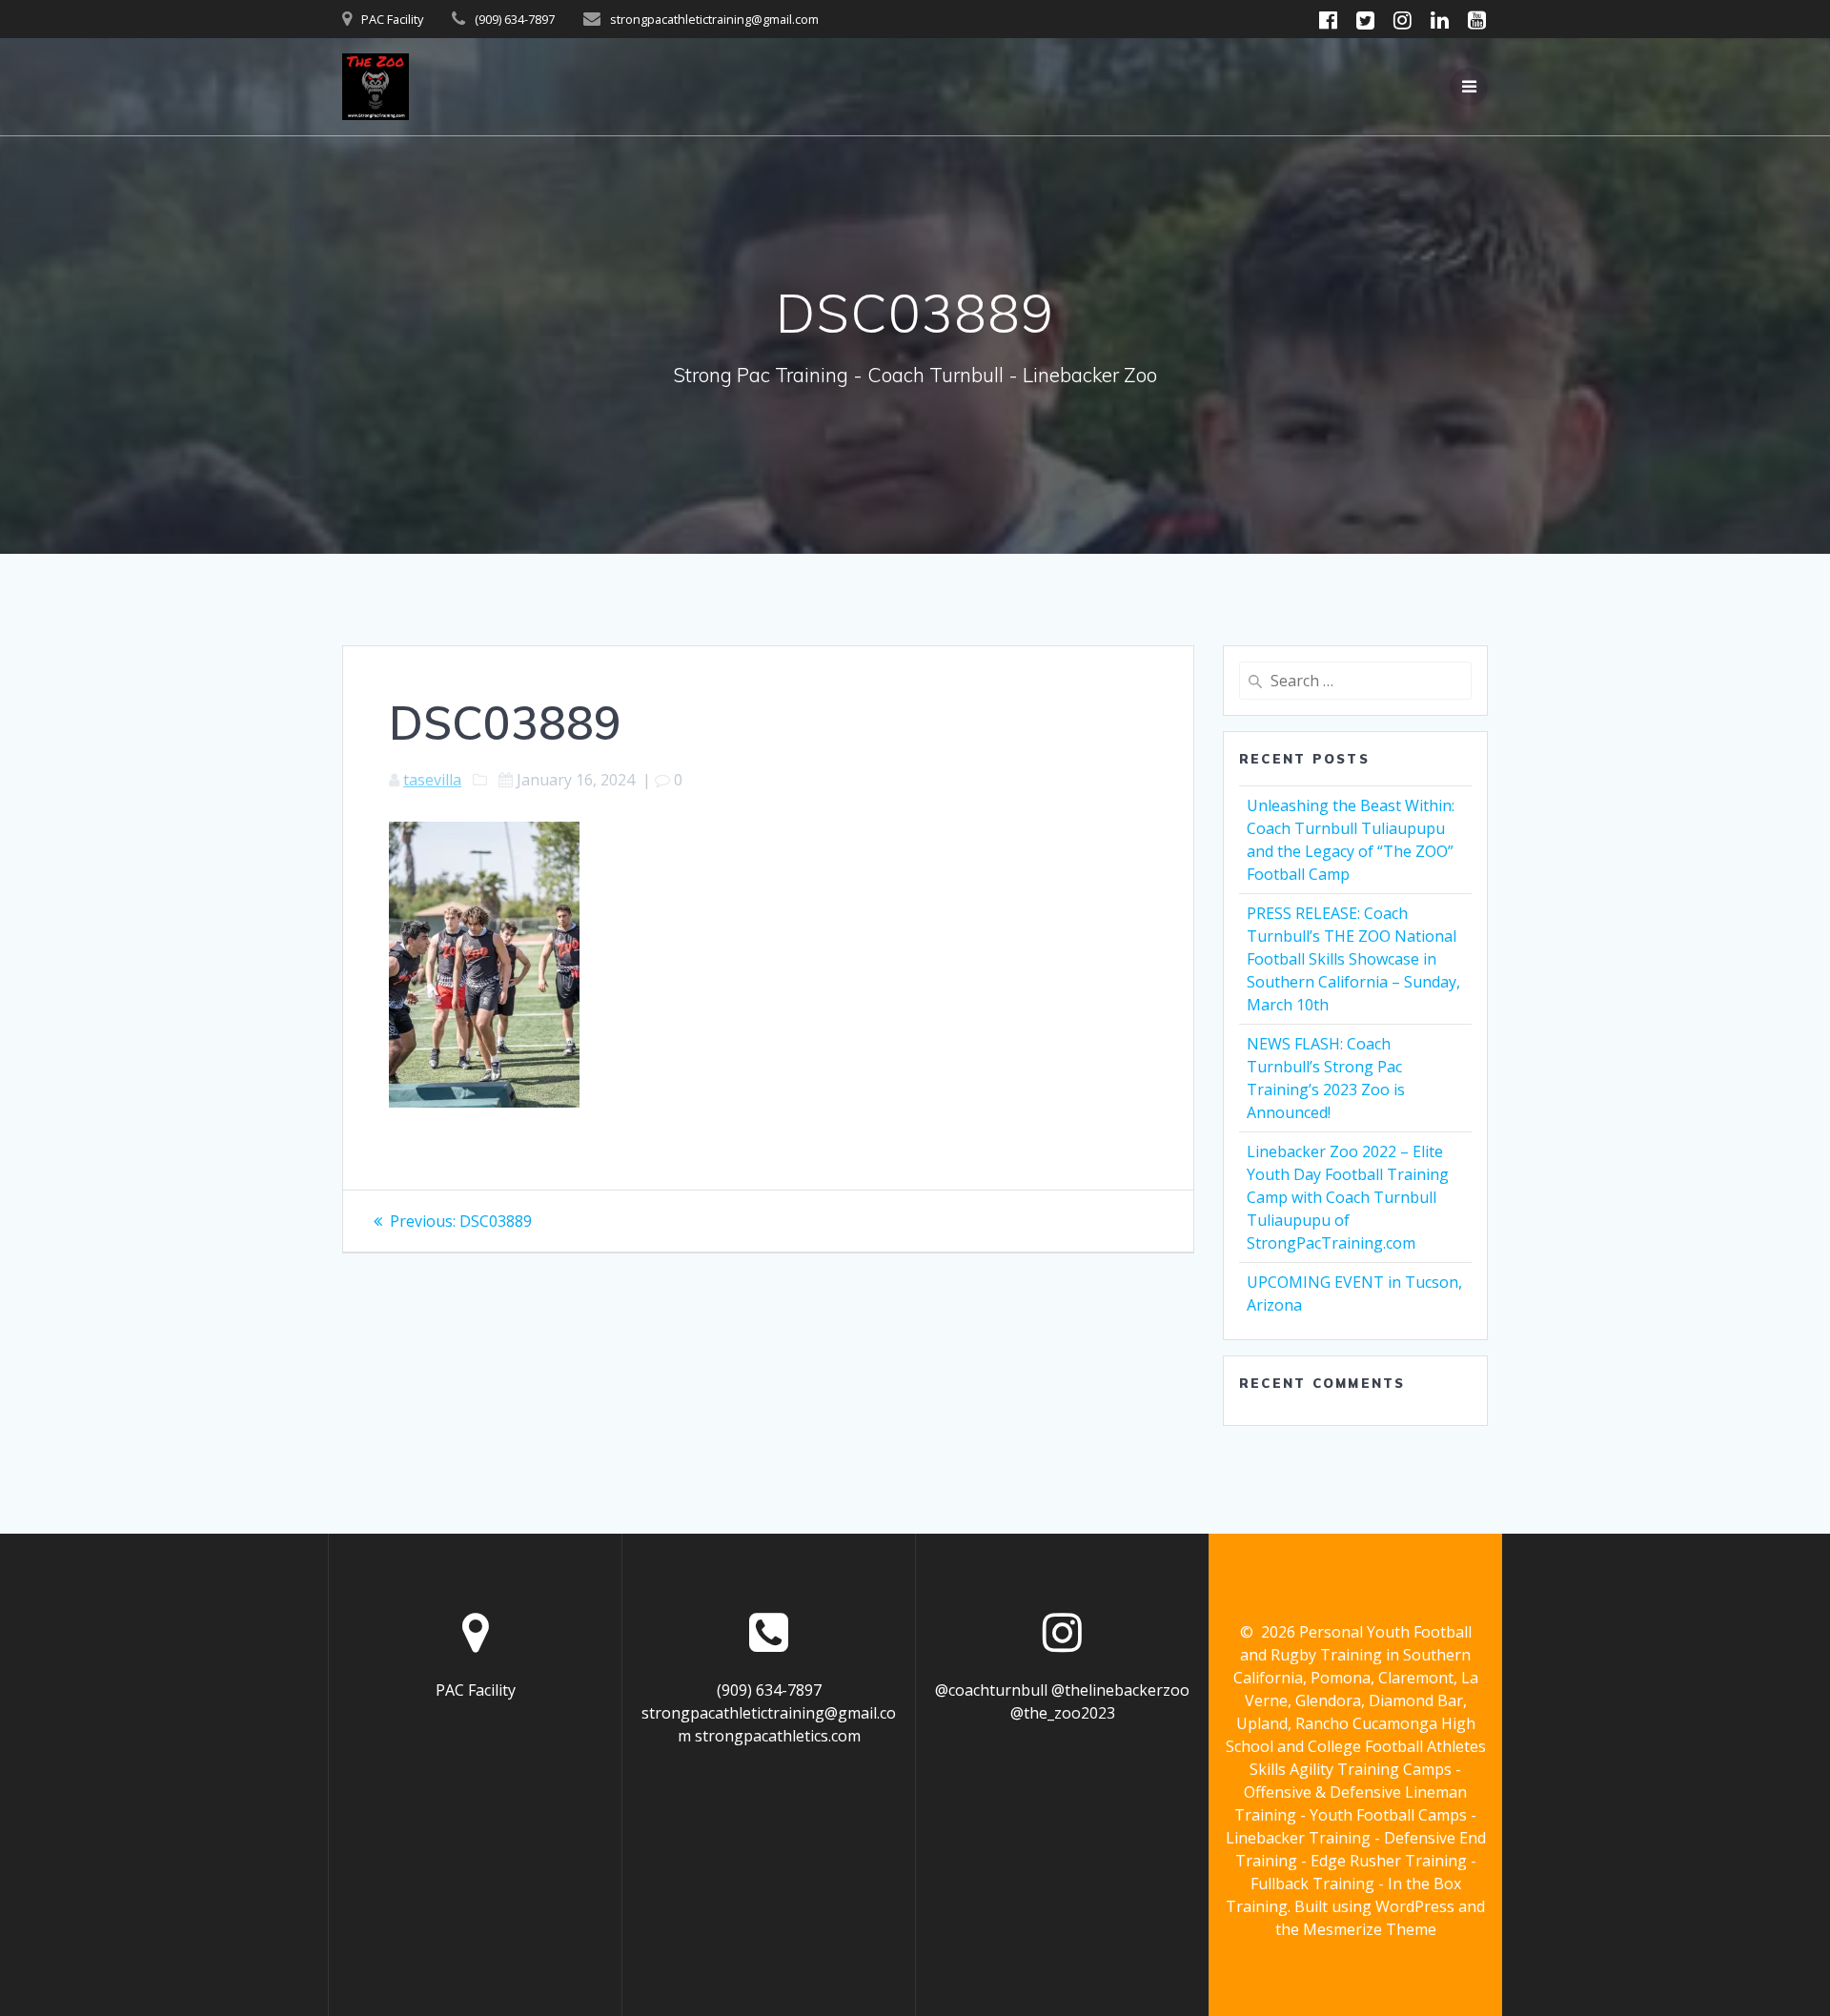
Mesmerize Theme (1370, 1929)
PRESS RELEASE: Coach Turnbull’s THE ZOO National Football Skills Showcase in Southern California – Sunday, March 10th (1353, 959)
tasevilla (432, 780)
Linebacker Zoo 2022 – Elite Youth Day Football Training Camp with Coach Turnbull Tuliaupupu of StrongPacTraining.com (1348, 1197)
